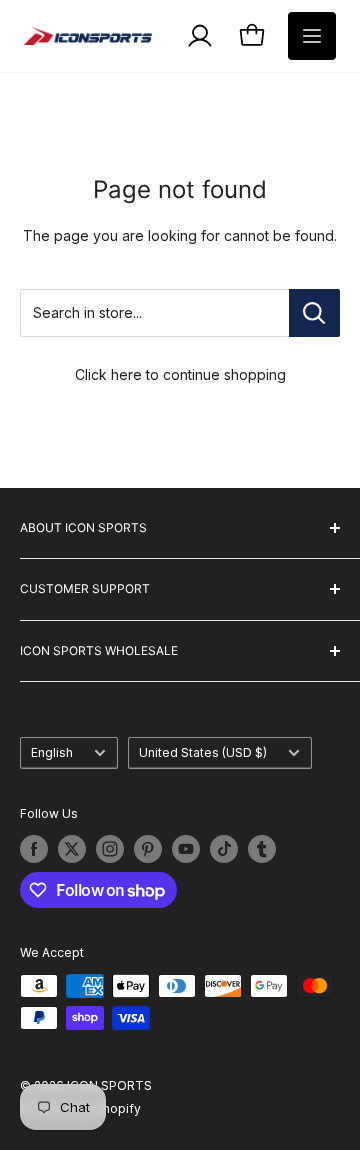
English (52, 752)
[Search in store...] (314, 313)
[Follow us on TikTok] (224, 849)
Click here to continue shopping (180, 374)
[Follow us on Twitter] (72, 849)
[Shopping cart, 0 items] (252, 36)
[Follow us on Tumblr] (262, 849)
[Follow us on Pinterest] (148, 849)
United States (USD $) (203, 752)
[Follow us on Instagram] (110, 849)
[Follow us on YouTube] (186, 849)
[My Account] (200, 36)
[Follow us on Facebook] (34, 849)
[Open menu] (312, 36)
